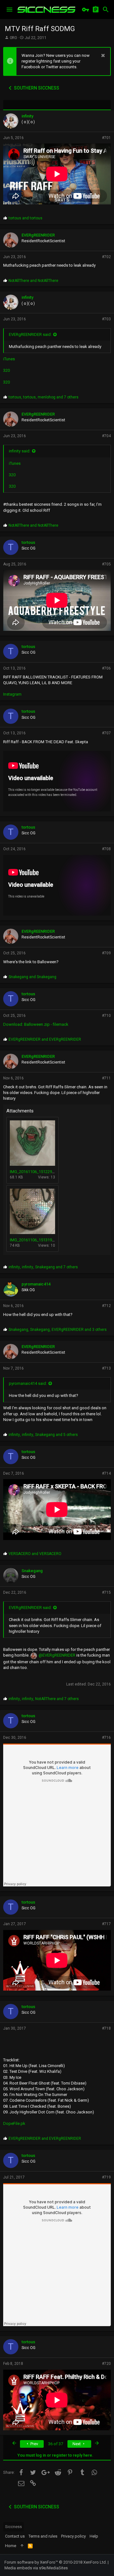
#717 (106, 1924)
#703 (106, 319)
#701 (106, 138)
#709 (106, 953)
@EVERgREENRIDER (57, 1655)
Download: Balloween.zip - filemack (36, 1024)
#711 (106, 1078)
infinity (27, 116)
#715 (106, 1592)
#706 (106, 668)
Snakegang (32, 1571)
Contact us (15, 2536)
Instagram (12, 694)
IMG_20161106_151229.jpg (34, 1172)
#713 (106, 1368)
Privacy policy (73, 2536)
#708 (106, 849)
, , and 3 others (58, 1330)
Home (11, 2546)
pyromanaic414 (36, 1284)
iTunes (9, 359)
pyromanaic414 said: (28, 1383)
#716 (106, 1738)
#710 (106, 1016)
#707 (106, 733)
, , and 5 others (43, 1435)
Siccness (13, 2527)
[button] (9, 10)
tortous (28, 542)
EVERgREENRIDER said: (30, 334)
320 (6, 370)
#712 (106, 1306)
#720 (106, 2364)
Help (94, 2536)
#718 (106, 2028)
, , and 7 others (44, 397)
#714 (106, 1473)
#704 (106, 436)
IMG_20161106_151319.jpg (34, 1240)
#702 (106, 257)
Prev (34, 2444)
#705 (106, 564)
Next (77, 2444)
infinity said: (20, 451)
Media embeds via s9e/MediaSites (36, 2568)
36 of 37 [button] (56, 2444)
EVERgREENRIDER (38, 235)
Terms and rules (43, 2536)
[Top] (22, 2546)
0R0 (13, 38)
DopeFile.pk (14, 2123)
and (25, 218)
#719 (106, 2177)
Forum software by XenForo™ (56, 2562)
